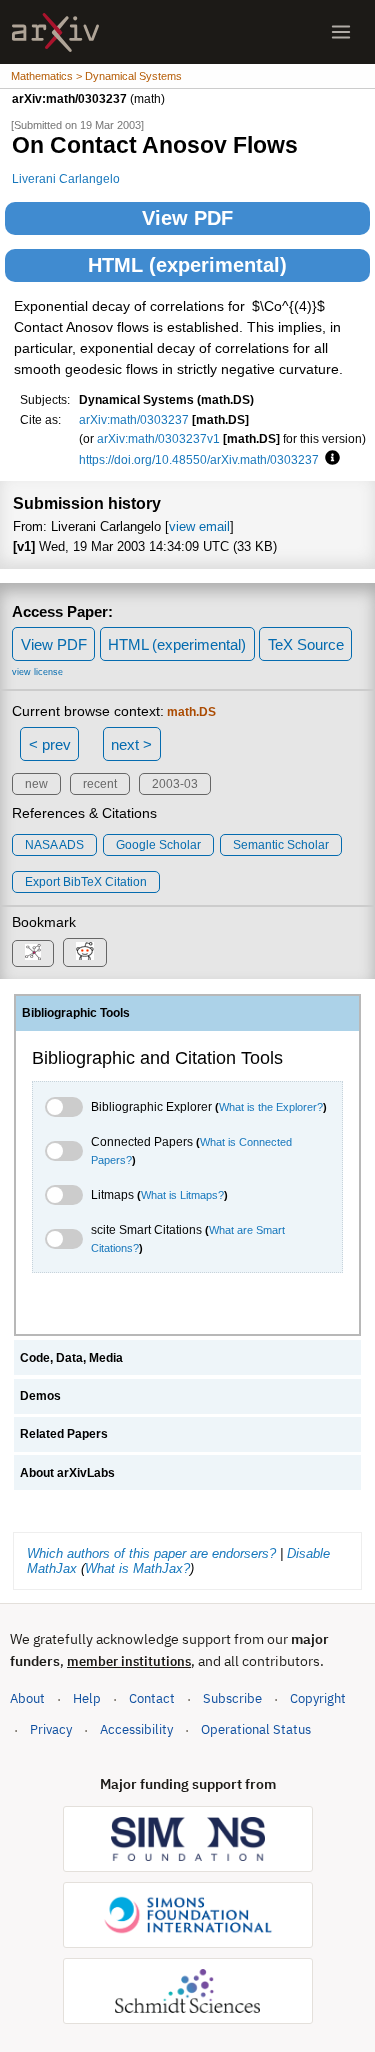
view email (199, 526)
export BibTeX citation (86, 882)
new (36, 784)
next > (131, 744)
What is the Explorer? (271, 1107)
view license (37, 672)
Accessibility (136, 1729)
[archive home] (55, 32)
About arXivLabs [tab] (67, 1473)
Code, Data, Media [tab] (71, 1358)
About (27, 1698)
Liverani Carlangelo (66, 178)
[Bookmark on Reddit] (85, 952)
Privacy (51, 1729)
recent (100, 784)
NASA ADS (54, 845)
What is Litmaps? (182, 1195)
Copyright (318, 1698)
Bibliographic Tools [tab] (76, 1013)
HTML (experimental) (187, 265)
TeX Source (306, 644)
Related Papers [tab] (64, 1434)
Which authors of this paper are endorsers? (151, 1553)
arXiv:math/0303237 (134, 419)
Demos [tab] (40, 1396)
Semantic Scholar (281, 845)
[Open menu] (341, 32)
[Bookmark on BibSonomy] (33, 953)
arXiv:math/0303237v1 (158, 438)
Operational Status (256, 1729)
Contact (152, 1698)
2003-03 (175, 784)
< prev (50, 744)
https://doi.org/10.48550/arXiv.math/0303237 (199, 459)
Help (87, 1698)
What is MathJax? (137, 1568)
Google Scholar (158, 845)
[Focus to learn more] (329, 459)
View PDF (187, 218)
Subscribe (232, 1698)
